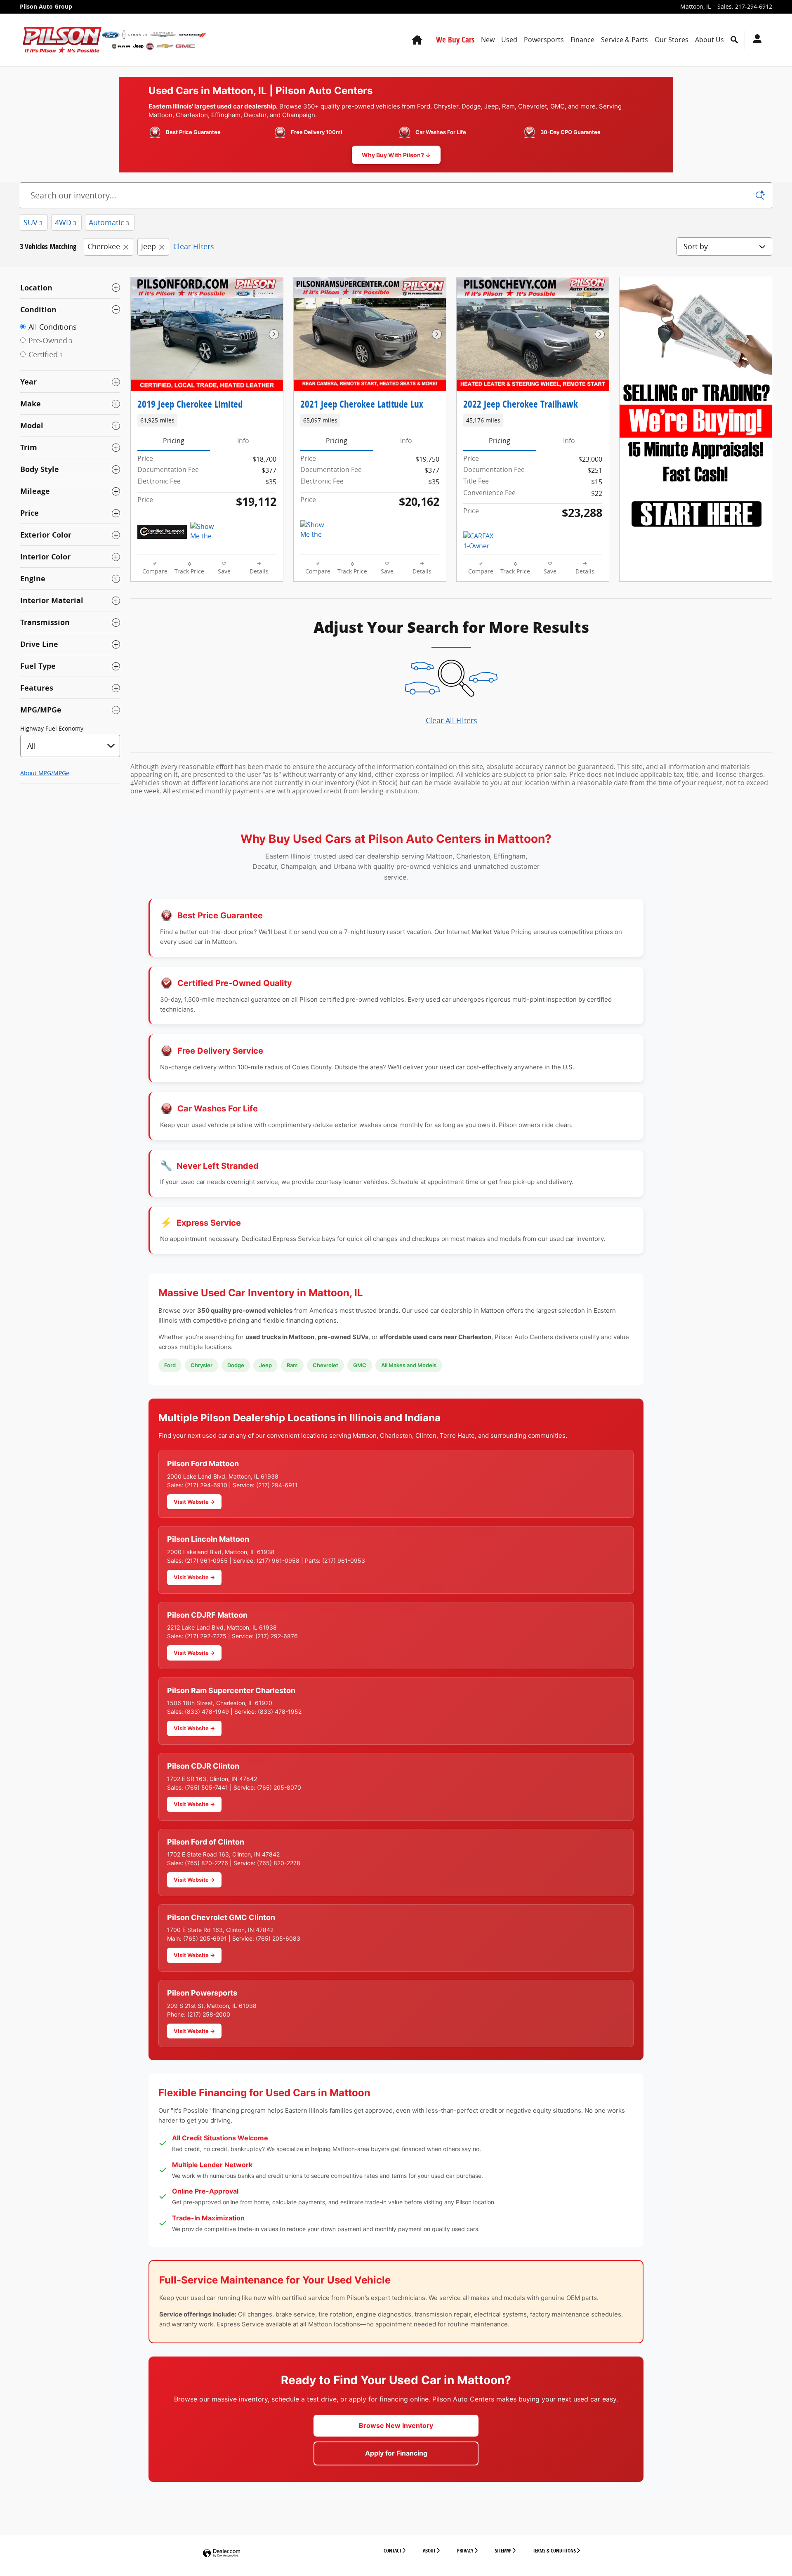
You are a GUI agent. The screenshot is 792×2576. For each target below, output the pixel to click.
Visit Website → (194, 1502)
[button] (207, 420)
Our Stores (672, 40)
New (488, 40)
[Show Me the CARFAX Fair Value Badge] (206, 532)
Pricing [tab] (174, 441)
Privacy (465, 2551)
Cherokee (104, 246)
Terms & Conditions (554, 2551)
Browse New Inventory (396, 2425)
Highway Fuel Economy (52, 729)
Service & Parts (625, 40)
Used (509, 40)
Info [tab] (243, 441)
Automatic (109, 222)
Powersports (544, 40)
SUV (33, 222)
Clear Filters (194, 246)
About (429, 2551)
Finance (582, 40)
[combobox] (70, 746)
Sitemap (503, 2551)
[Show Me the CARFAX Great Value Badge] (316, 530)
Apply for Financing (396, 2453)
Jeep (148, 246)
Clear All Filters (451, 720)
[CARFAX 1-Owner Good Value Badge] (479, 541)
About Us (709, 40)
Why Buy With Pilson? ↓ (396, 155)
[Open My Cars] (755, 40)
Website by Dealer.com (222, 2554)
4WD (66, 222)
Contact (392, 2551)
